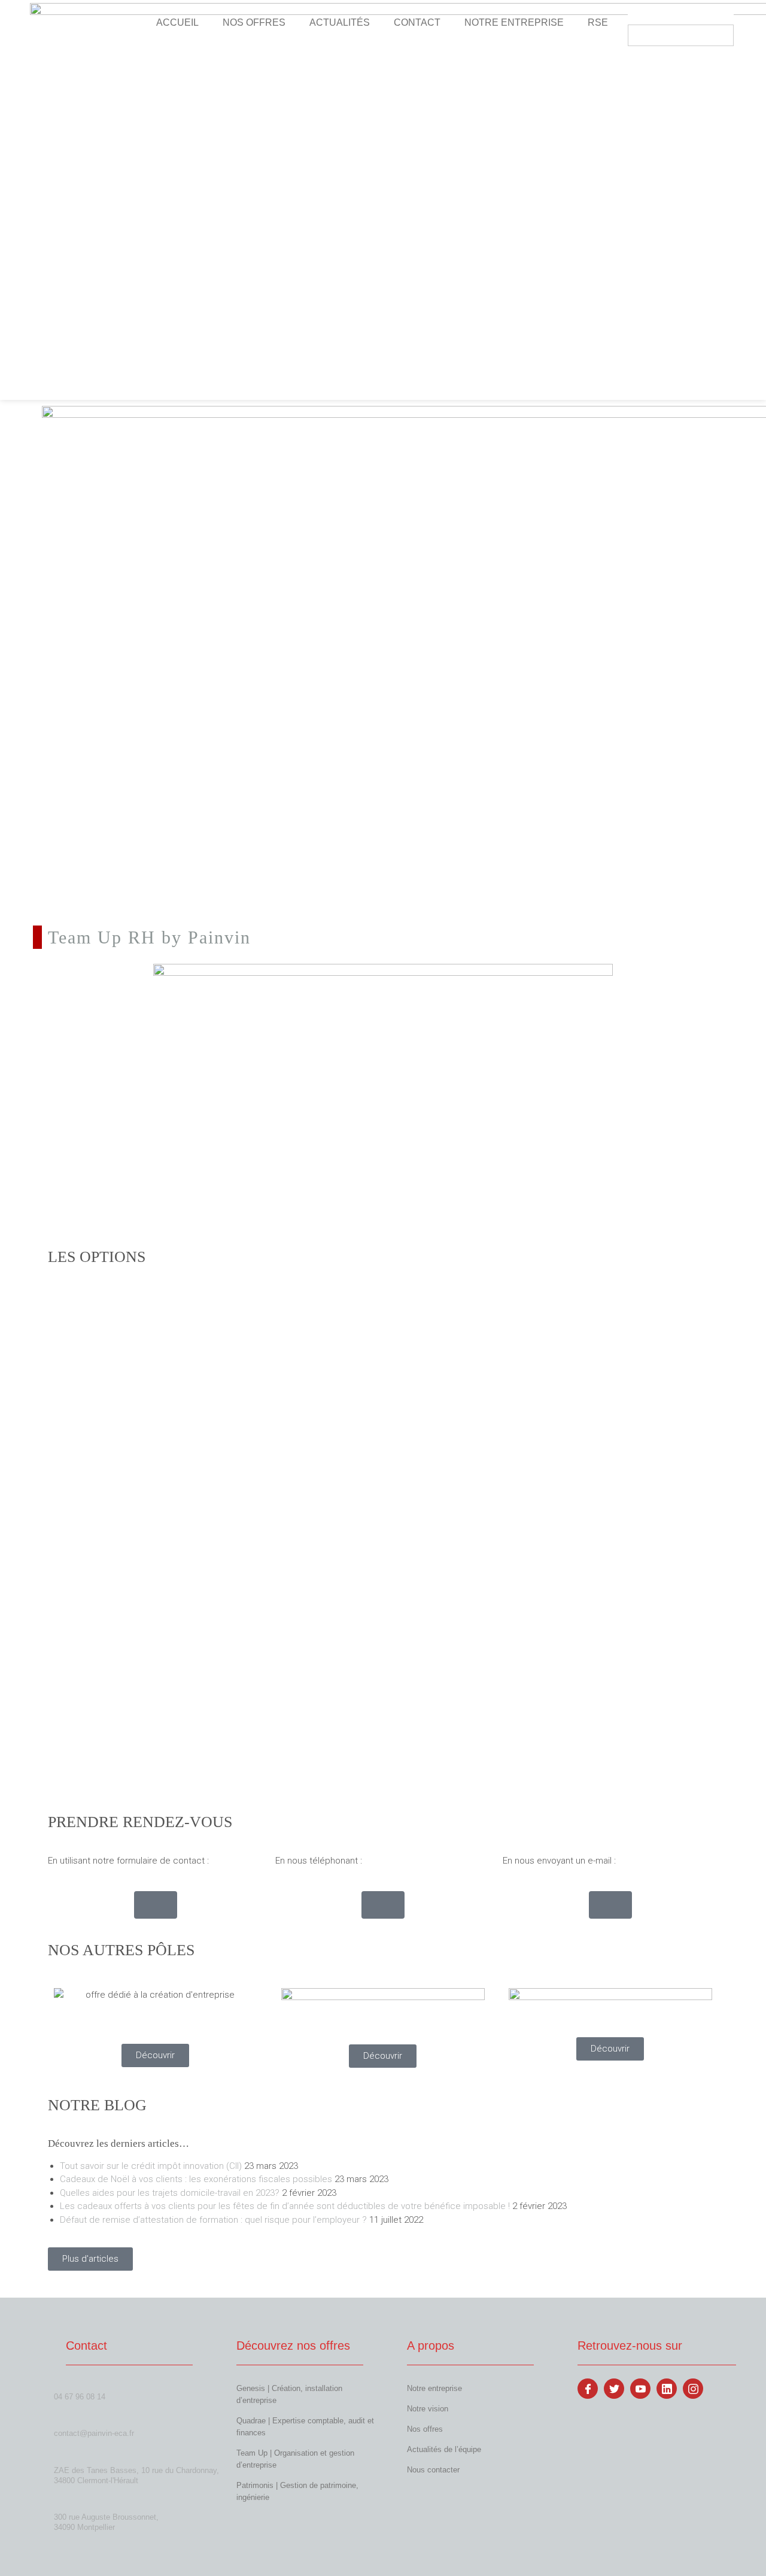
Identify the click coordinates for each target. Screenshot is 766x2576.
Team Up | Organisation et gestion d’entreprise (295, 2459)
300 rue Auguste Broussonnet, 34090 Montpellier (106, 2522)
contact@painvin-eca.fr (94, 2433)
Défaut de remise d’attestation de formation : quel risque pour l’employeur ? (213, 2220)
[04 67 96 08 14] (58, 2384)
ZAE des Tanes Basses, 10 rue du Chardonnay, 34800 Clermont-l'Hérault (136, 2475)
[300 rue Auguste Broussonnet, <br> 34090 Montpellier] (59, 2504)
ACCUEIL (177, 22)
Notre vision (428, 2409)
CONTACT (417, 22)
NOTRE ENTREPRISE (514, 22)
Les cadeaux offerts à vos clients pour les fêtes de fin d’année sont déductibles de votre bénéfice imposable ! (285, 2206)
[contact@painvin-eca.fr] (58, 2421)
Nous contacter (433, 2470)
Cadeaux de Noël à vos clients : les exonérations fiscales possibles (196, 2179)
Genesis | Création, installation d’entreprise (289, 2394)
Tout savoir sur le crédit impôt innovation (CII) (151, 2166)
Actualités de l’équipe (444, 2449)
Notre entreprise (434, 2388)
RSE (598, 22)
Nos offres (425, 2429)
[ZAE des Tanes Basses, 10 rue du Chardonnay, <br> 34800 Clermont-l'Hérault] (59, 2457)
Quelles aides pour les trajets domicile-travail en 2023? (170, 2193)
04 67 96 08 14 (80, 2397)
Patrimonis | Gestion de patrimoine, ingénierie (297, 2491)
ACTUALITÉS (340, 22)
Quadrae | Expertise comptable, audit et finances (305, 2427)
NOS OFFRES (254, 22)
